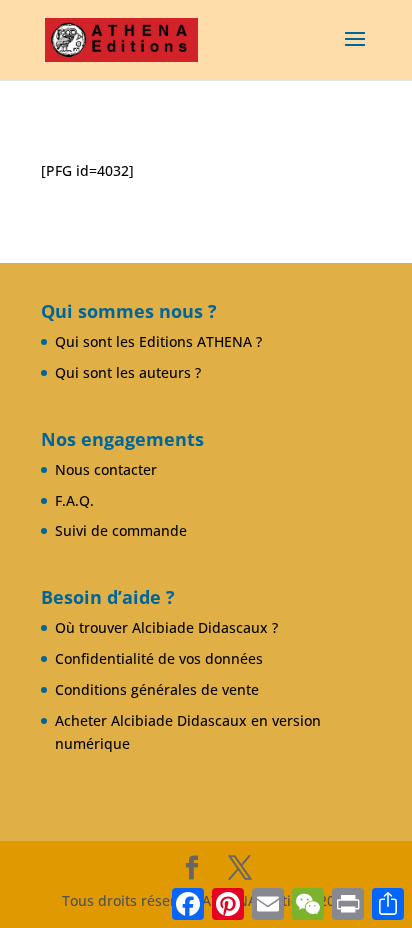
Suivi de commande (121, 530)
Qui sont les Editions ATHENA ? (158, 341)
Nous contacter (106, 469)
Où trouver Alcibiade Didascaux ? (166, 627)
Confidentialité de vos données (159, 658)
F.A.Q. (74, 500)
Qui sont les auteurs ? (128, 372)
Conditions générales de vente (157, 689)
